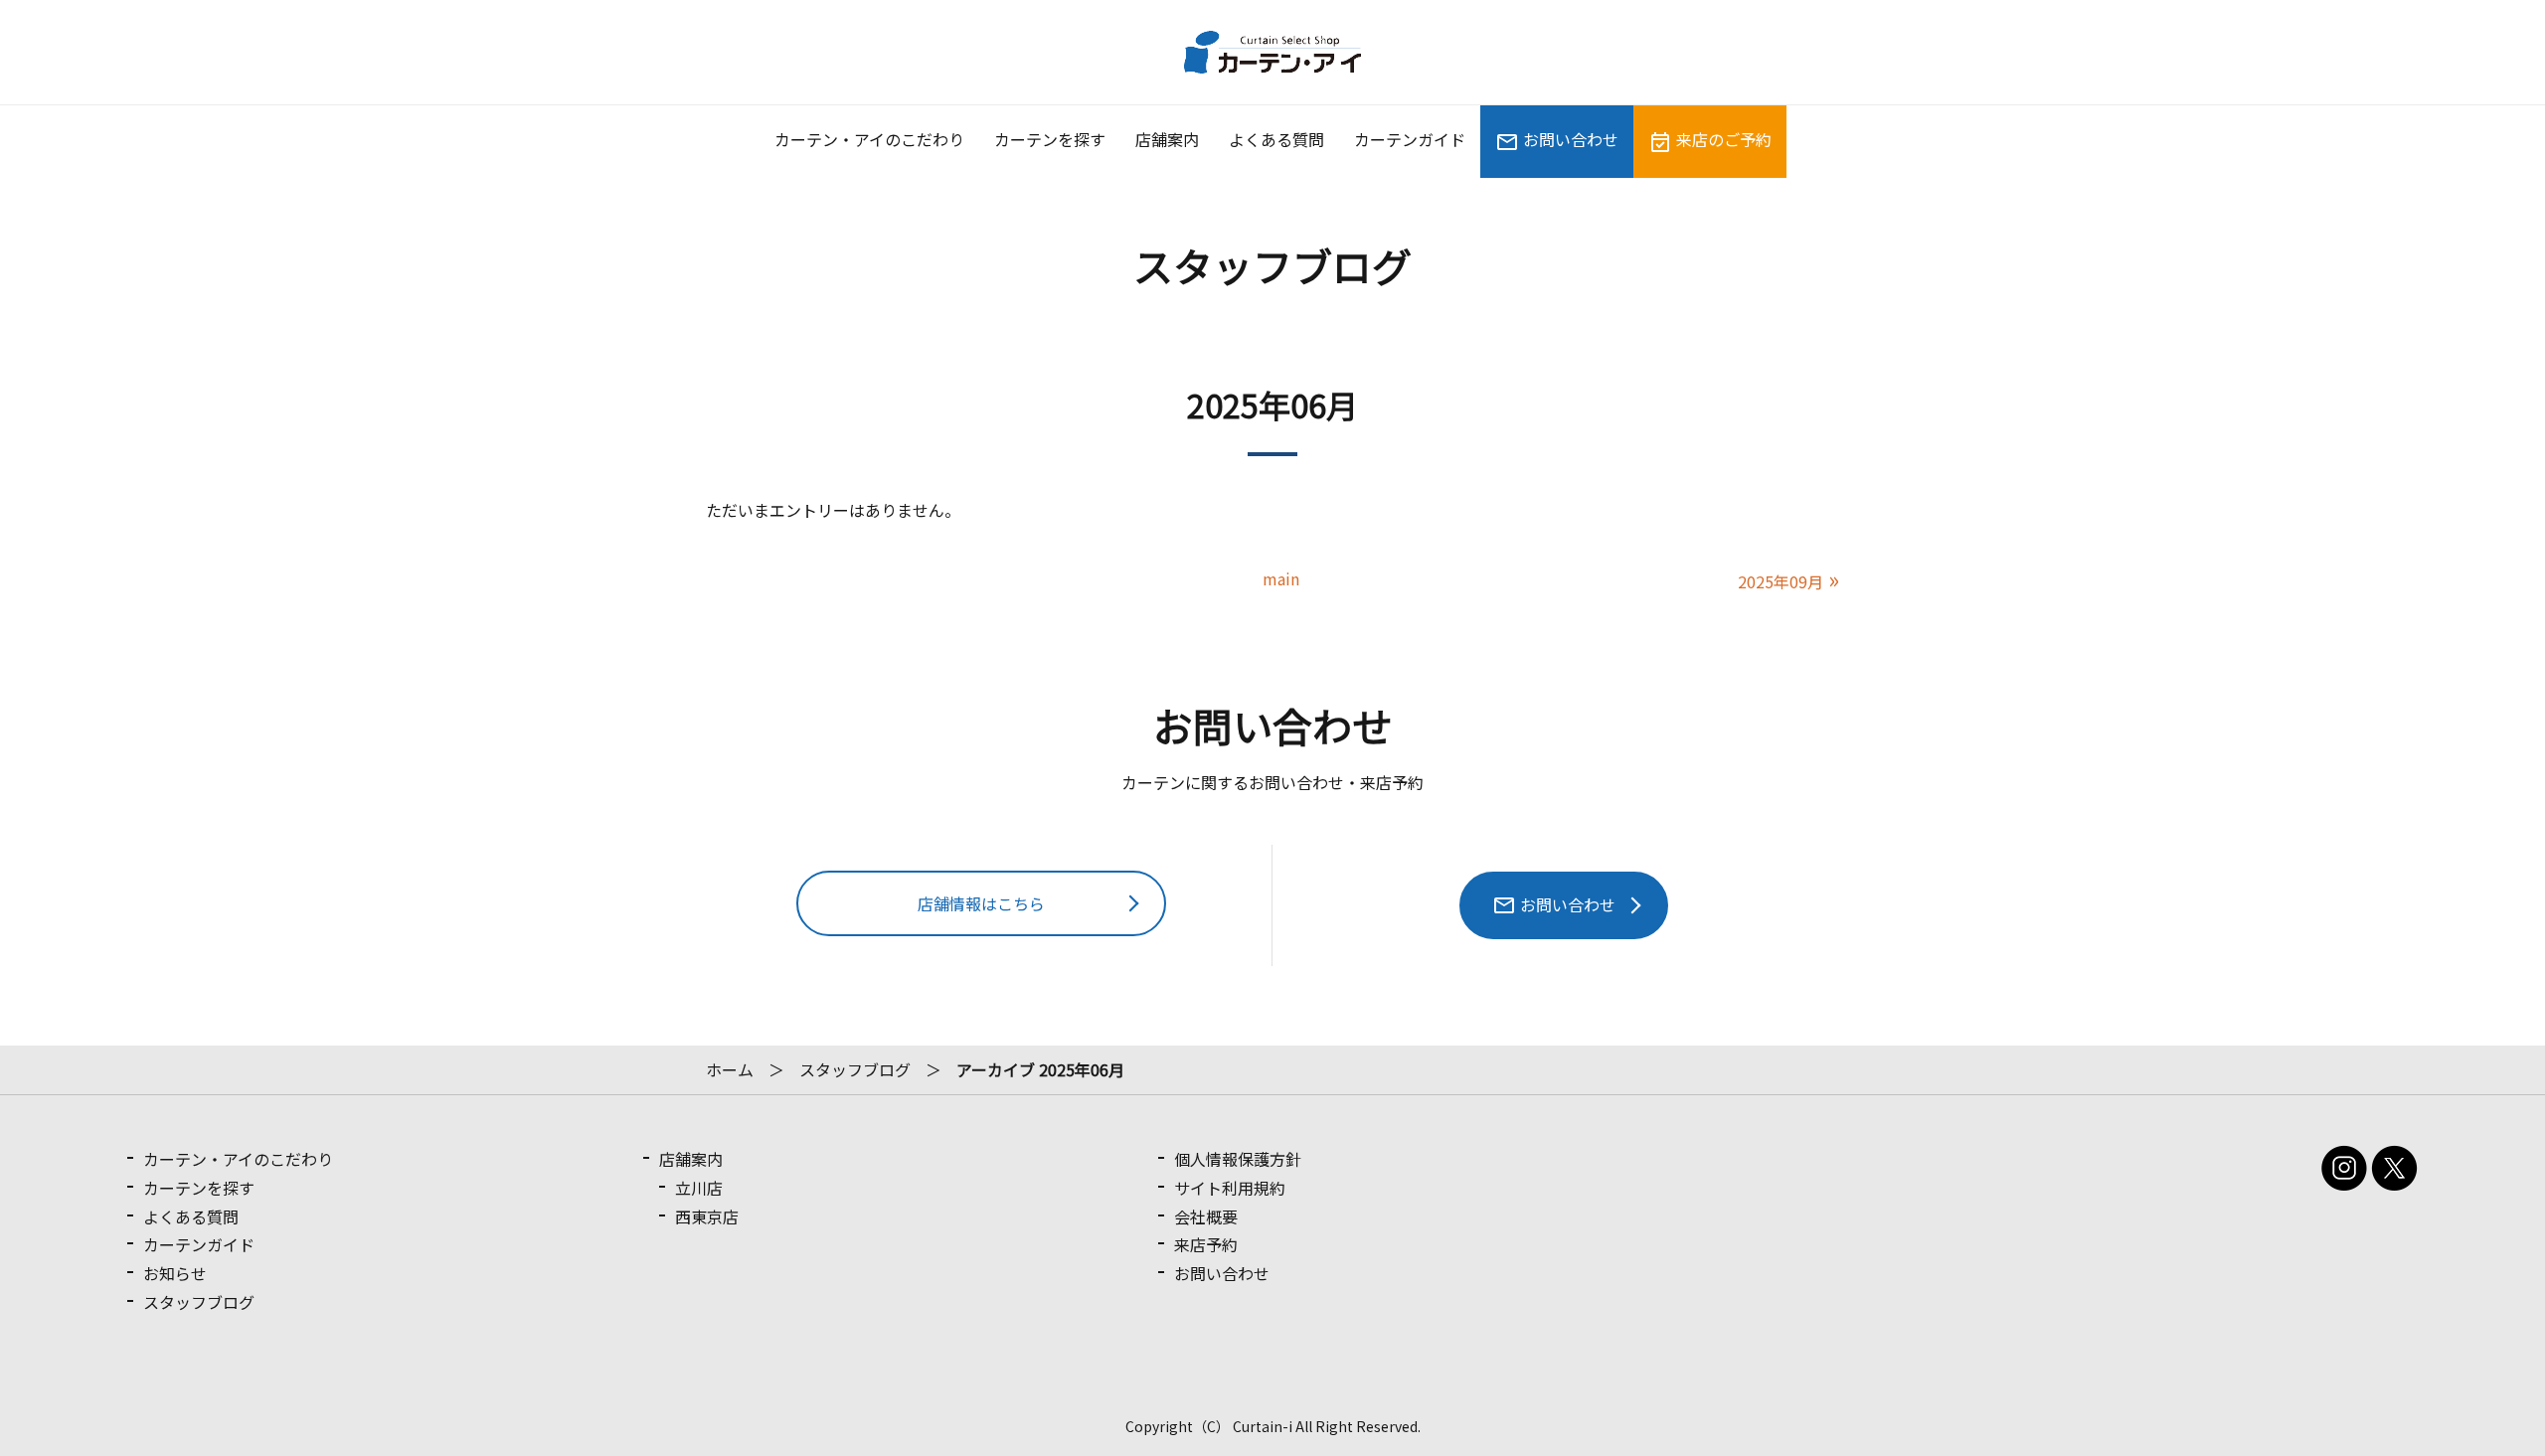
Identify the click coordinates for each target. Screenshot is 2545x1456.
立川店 (699, 1188)
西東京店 (707, 1216)
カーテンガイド (1410, 139)
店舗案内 (1167, 139)
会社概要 (1206, 1216)
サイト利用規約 (1230, 1188)
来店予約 (1206, 1244)
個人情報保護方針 (1238, 1159)
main (1281, 578)
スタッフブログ (855, 1069)
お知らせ (175, 1273)
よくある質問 (1276, 139)
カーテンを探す (1050, 139)
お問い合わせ (1569, 139)
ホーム (730, 1069)
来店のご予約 (1722, 139)
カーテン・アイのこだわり (869, 139)
